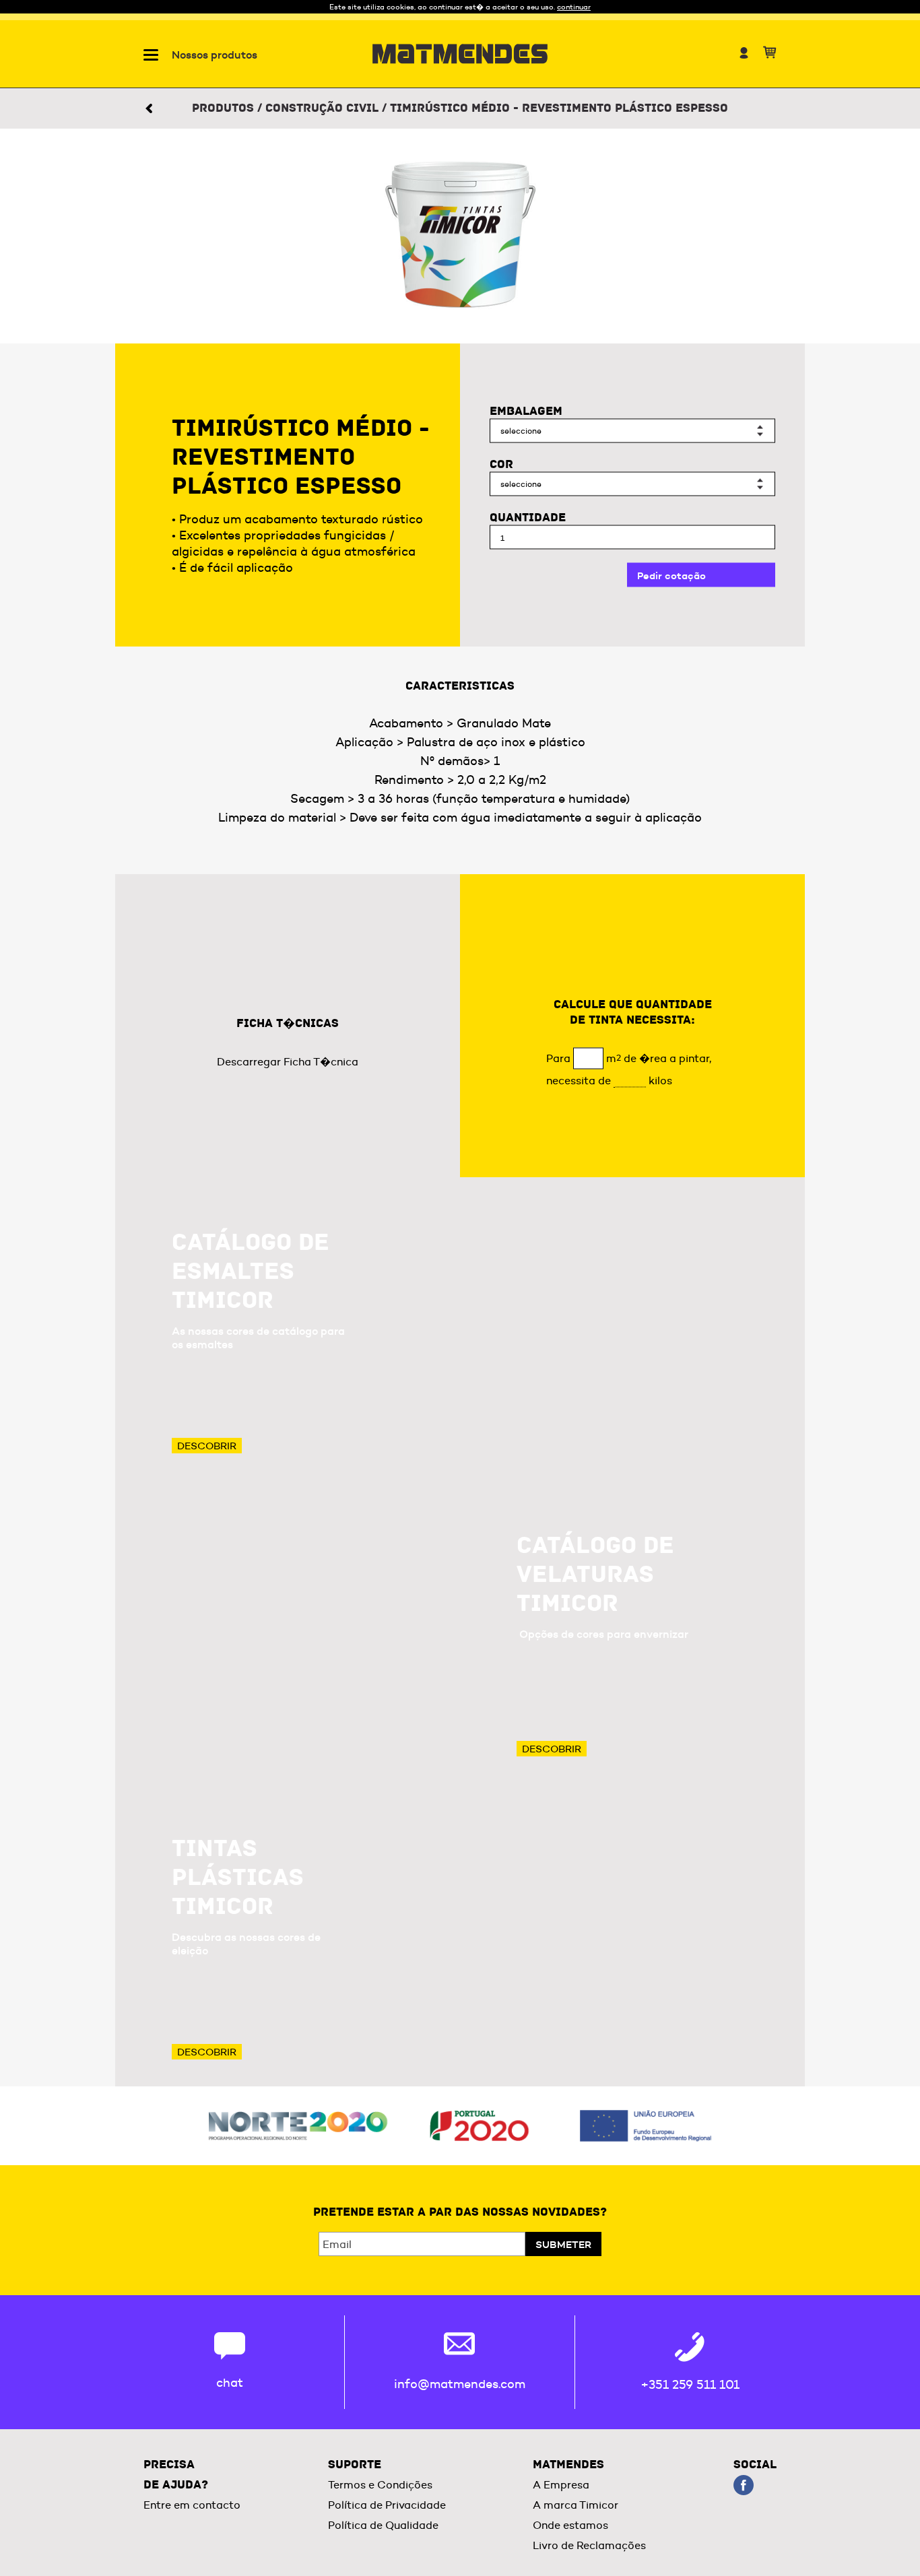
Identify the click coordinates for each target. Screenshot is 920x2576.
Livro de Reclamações (589, 2545)
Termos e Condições (380, 2485)
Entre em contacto (192, 2505)
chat (230, 2383)
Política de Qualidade (383, 2525)
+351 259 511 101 (690, 2385)
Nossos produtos (215, 55)
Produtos (223, 108)
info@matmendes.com (460, 2384)
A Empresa (561, 2485)
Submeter (563, 2244)
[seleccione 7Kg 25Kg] (632, 431)
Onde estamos (570, 2525)
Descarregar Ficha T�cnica (288, 1062)
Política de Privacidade (387, 2505)
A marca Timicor (576, 2505)
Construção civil (322, 108)
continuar (574, 7)
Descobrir (207, 1446)
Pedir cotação (671, 575)
